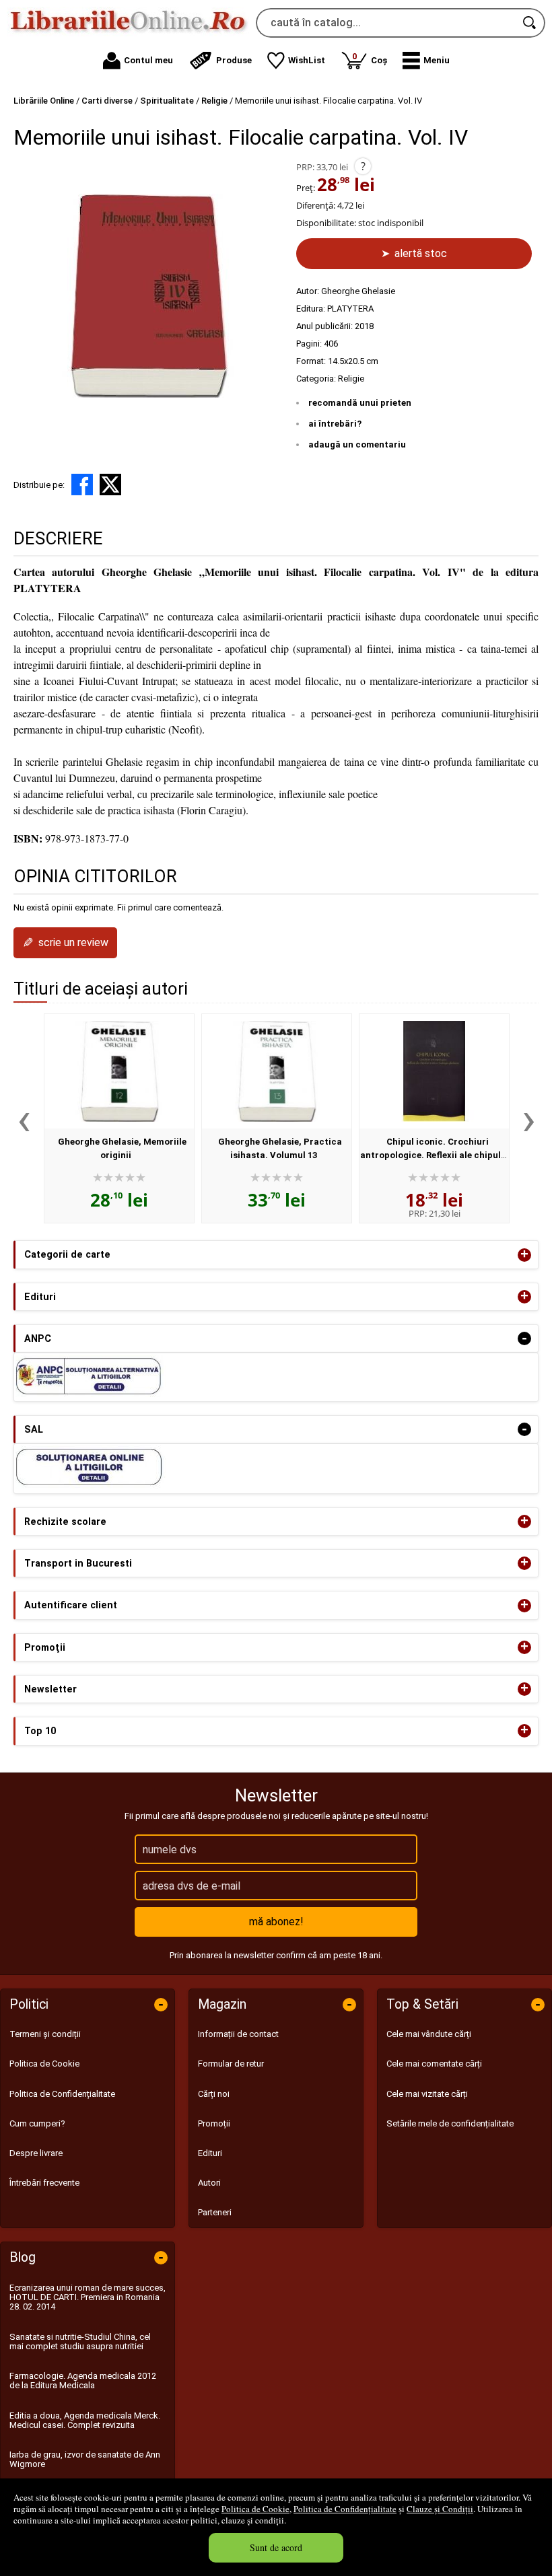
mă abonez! (276, 1922)
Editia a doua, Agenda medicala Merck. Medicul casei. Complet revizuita (85, 2420)
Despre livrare (36, 2153)
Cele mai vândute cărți (429, 2034)
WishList (307, 60)
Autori (209, 2183)
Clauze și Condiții (440, 2509)
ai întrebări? (335, 424)
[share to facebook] (82, 485)
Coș (370, 58)
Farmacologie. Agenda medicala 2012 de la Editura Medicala (83, 2381)
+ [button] (524, 1255)
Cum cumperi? (37, 2123)
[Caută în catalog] (530, 23)
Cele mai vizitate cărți (427, 2094)
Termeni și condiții (45, 2034)
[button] (426, 61)
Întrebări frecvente (44, 2183)
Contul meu (148, 60)
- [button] (524, 1338)
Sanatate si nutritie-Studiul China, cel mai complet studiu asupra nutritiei (80, 2341)
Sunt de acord (276, 2547)
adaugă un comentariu (357, 444)
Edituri (210, 2153)
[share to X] (110, 485)
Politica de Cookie (255, 2509)
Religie (351, 379)
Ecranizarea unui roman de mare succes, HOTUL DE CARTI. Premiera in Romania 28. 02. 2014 (88, 2297)
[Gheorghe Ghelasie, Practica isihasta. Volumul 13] (277, 1071)
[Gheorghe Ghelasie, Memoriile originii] (119, 1071)
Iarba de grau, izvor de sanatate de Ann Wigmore (85, 2459)
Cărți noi (214, 2094)
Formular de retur (231, 2064)
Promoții (214, 2123)
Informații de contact (238, 2034)
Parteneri (215, 2212)
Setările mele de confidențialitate (450, 2123)
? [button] (363, 166)
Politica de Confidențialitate (345, 2509)
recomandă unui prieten (360, 403)
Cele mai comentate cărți (434, 2064)
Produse (234, 60)
